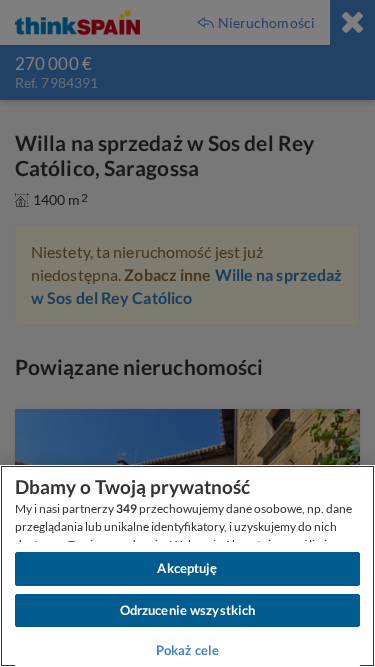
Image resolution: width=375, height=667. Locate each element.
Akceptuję (187, 568)
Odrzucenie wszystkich (188, 610)
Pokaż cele (187, 650)
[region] (187, 566)
